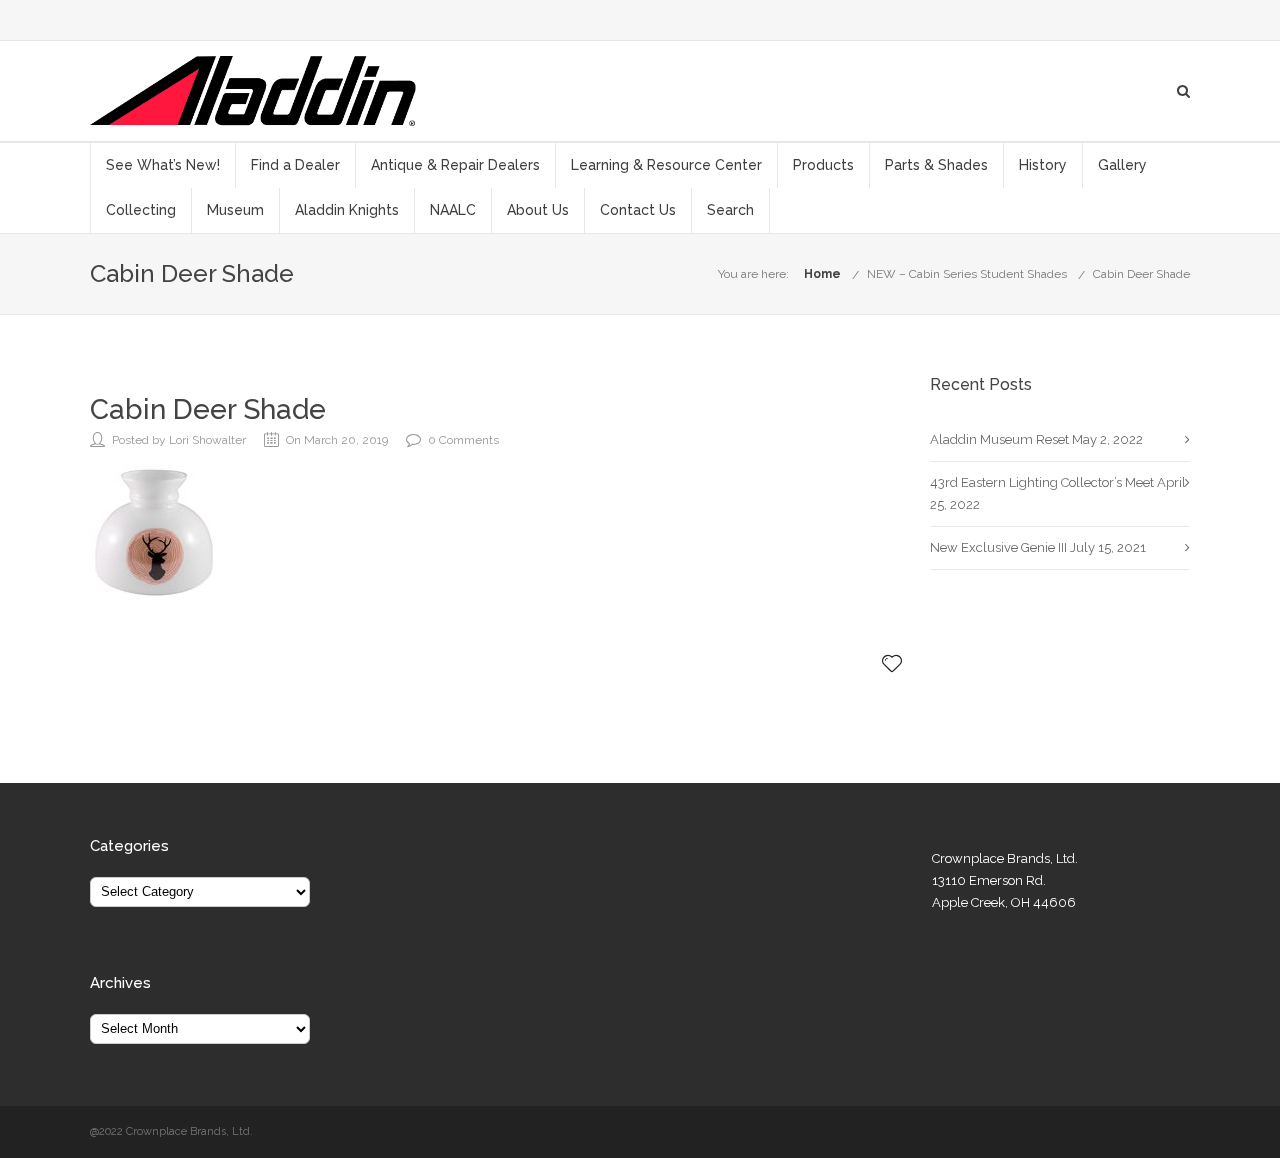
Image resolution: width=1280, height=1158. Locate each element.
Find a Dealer (295, 165)
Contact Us (638, 210)
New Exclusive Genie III (998, 547)
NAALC (453, 210)
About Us (538, 210)
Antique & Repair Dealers (455, 165)
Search (730, 210)
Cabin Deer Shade (1141, 274)
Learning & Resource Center (666, 165)
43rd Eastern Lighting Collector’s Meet (1042, 482)
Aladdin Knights (347, 210)
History (1043, 165)
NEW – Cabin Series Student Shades (967, 274)
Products (823, 165)
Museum (235, 210)
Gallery (1122, 165)
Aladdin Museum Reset (999, 439)
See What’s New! (163, 165)
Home (822, 274)
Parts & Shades (936, 165)
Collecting (141, 210)
